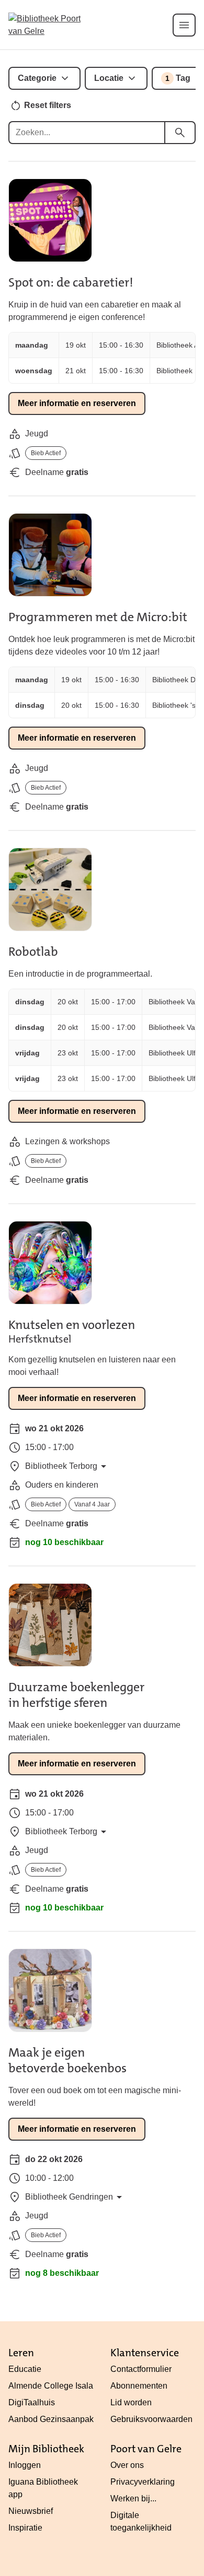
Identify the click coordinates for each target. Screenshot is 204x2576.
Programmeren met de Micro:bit (98, 617)
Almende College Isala (51, 2386)
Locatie (109, 78)
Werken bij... (133, 2498)
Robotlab (33, 952)
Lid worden (131, 2402)
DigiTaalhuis (32, 2402)
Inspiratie (25, 2528)
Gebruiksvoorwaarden (151, 2419)
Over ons (127, 2465)
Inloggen (25, 2465)
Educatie (25, 2369)
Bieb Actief (46, 453)
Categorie (37, 78)
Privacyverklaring (143, 2482)
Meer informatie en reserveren (77, 403)
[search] (180, 133)
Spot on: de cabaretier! (71, 282)
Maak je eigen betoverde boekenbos (67, 2060)
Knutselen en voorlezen (72, 1325)
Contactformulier (141, 2369)
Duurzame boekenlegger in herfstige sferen (76, 1695)
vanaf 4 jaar (92, 1504)
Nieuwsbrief (31, 2511)
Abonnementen (139, 2386)
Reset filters (48, 105)
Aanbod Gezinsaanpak (51, 2419)
